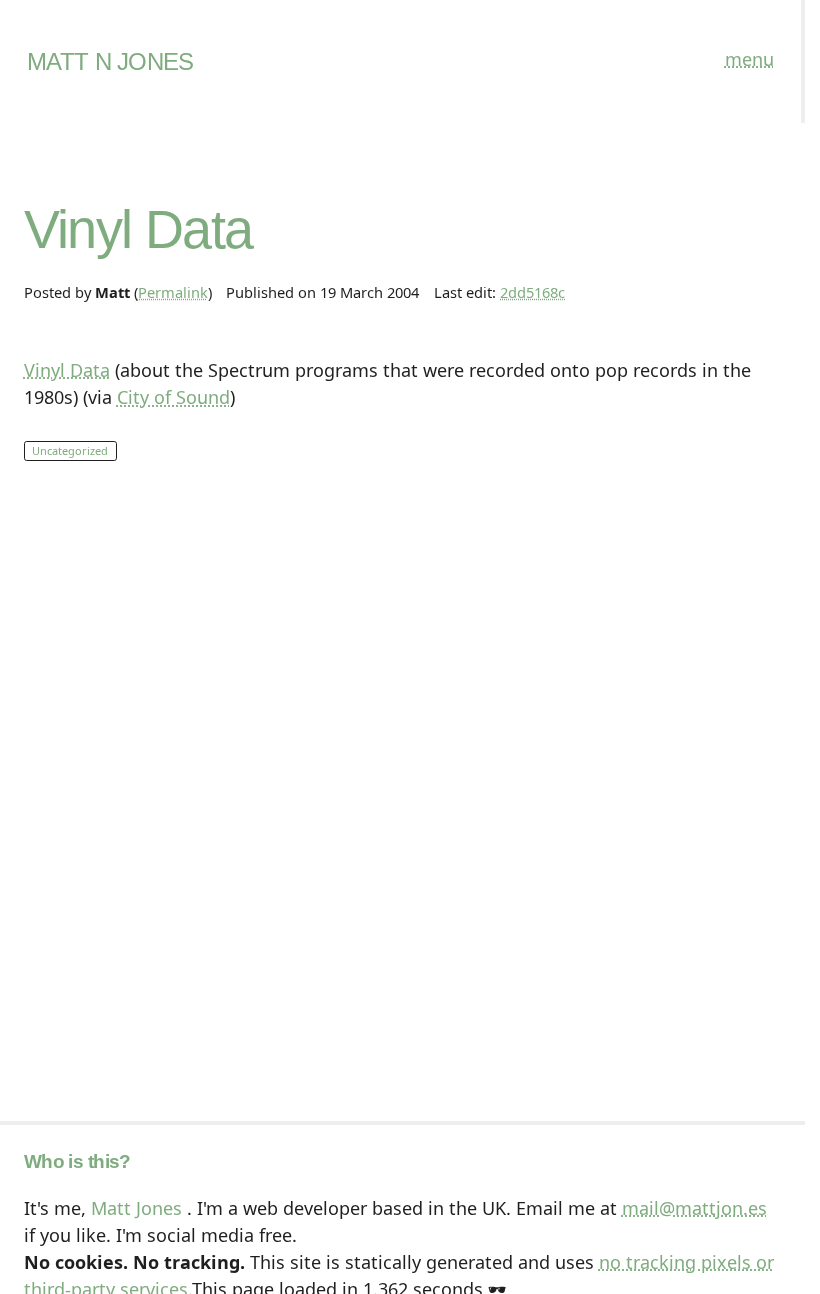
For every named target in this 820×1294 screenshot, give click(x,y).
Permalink (173, 292)
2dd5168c (532, 292)
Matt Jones (136, 1208)
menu (749, 59)
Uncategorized (70, 450)
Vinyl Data (67, 370)
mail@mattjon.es (694, 1208)
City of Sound (173, 397)
